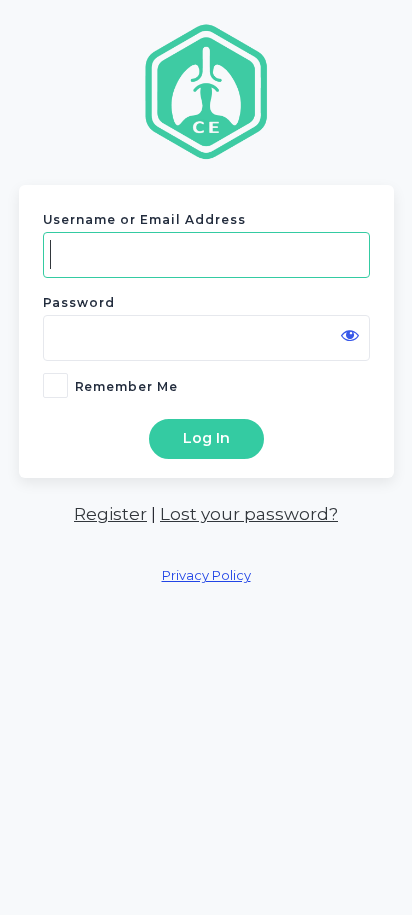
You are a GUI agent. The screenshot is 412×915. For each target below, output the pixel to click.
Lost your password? (249, 514)
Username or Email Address (144, 219)
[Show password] (350, 335)
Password (79, 302)
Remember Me (127, 386)
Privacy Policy (206, 575)
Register (110, 514)
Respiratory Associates (206, 91)
